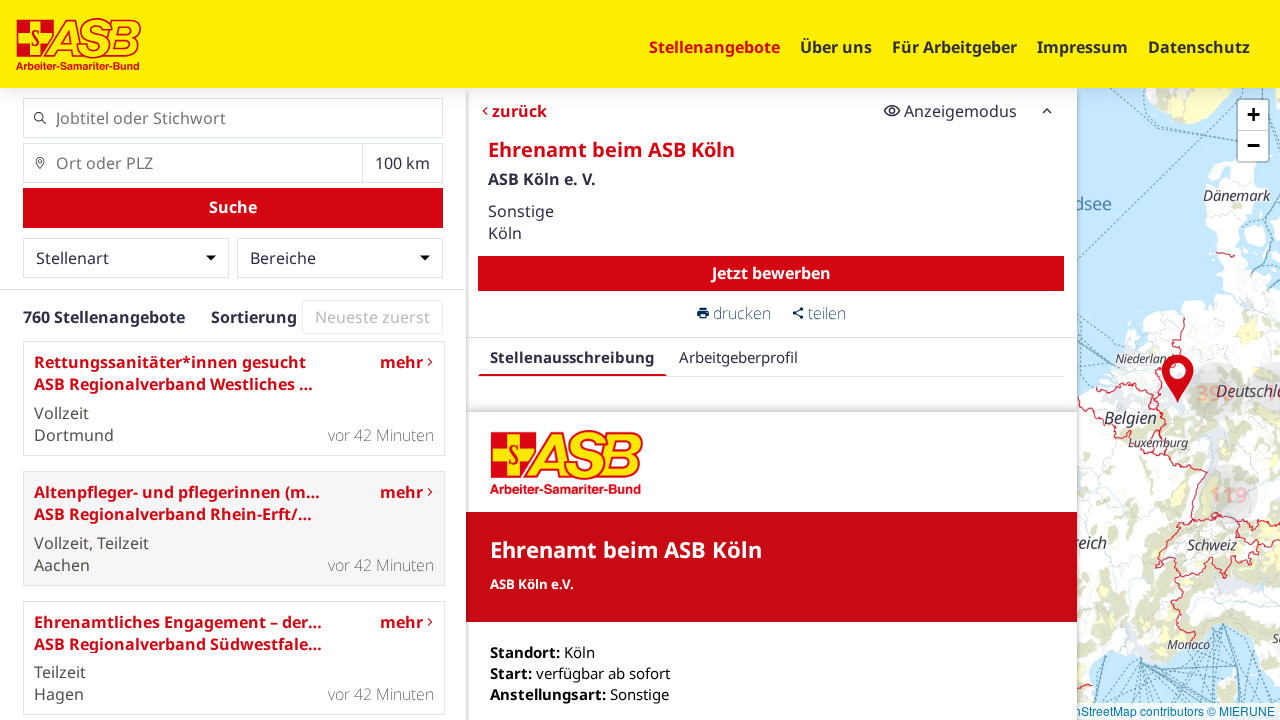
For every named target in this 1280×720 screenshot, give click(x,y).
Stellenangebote (714, 47)
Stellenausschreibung (572, 357)
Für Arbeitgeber (954, 47)
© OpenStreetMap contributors (1121, 710)
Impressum (1082, 47)
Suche (233, 207)
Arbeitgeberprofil (738, 357)
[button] (1178, 379)
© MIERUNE (1241, 710)
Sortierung (254, 317)
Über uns (836, 47)
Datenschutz (1199, 47)
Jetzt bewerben (771, 273)
